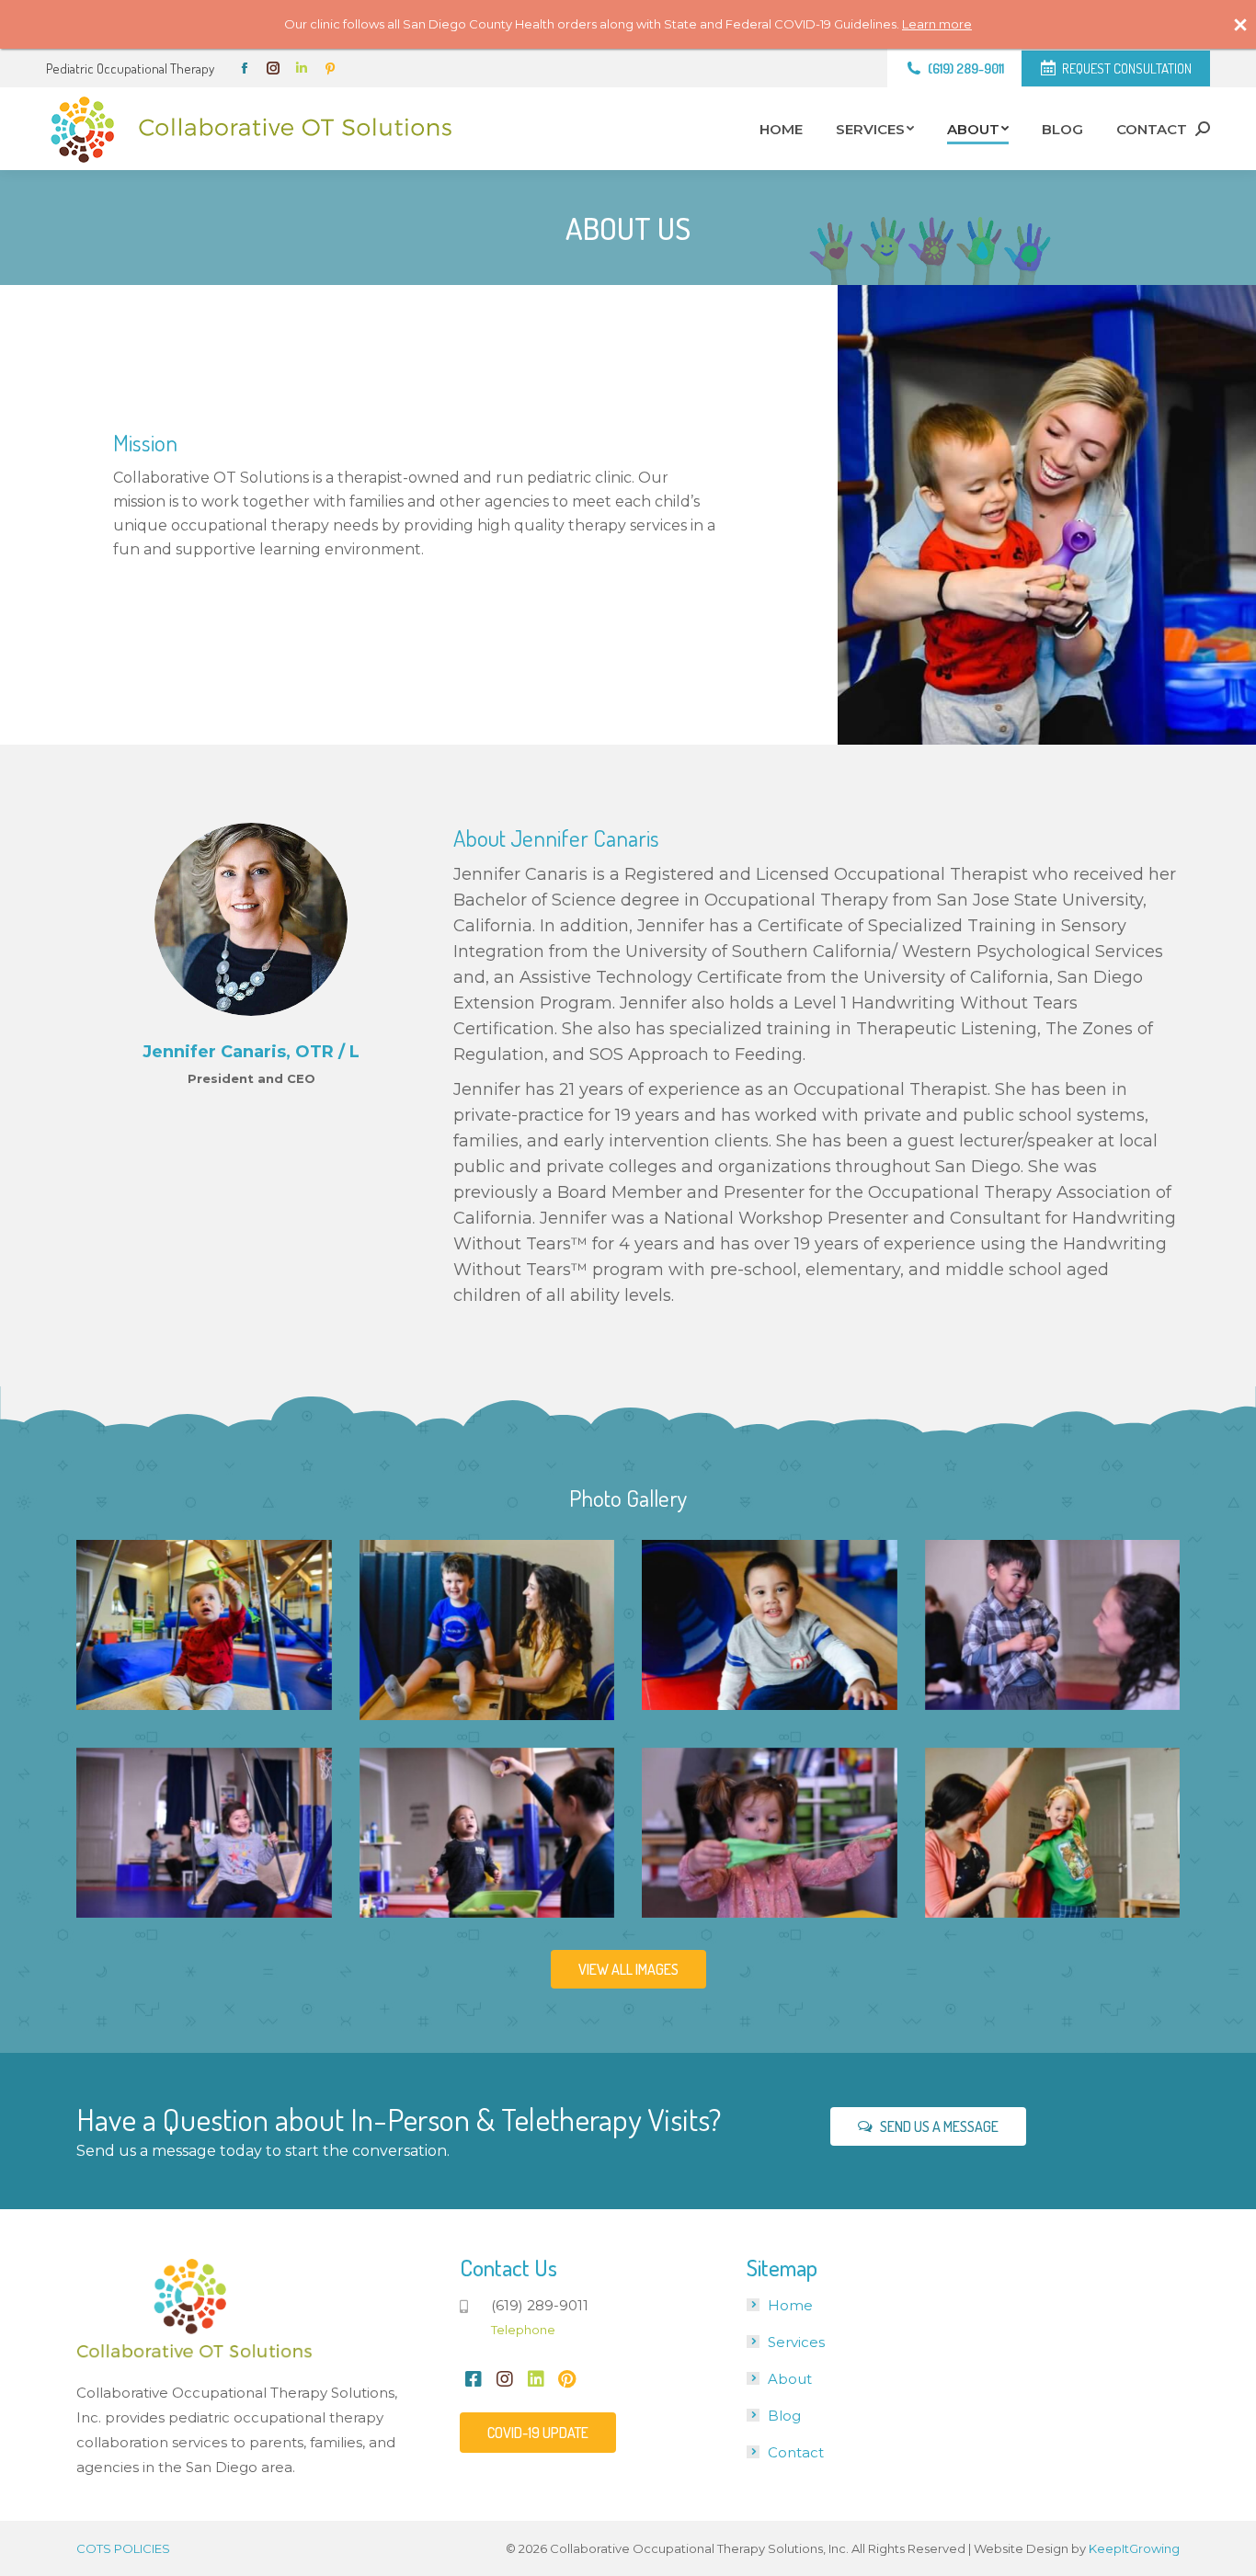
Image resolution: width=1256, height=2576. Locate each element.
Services (796, 2342)
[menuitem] (781, 129)
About (790, 2379)
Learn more (937, 24)
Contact (796, 2452)
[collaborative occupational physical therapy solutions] (204, 1625)
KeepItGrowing (1134, 2548)
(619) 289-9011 (966, 68)
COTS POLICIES (123, 2548)
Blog (784, 2416)
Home (790, 2305)
